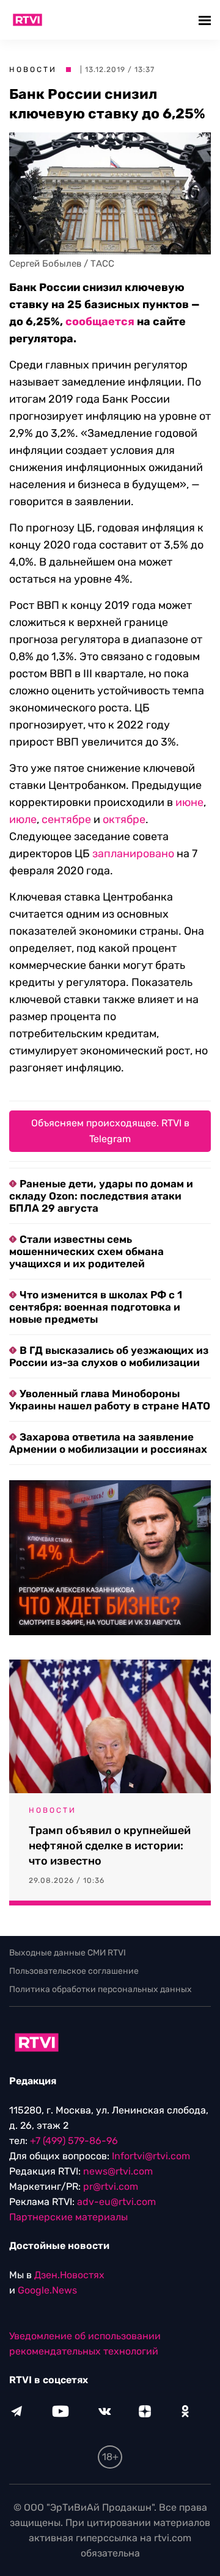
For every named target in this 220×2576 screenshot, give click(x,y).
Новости (33, 70)
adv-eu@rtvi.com (116, 2202)
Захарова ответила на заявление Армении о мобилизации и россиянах (108, 1443)
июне (189, 802)
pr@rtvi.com (111, 2186)
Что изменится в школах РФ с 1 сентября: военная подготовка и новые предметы (96, 1307)
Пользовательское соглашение (74, 1971)
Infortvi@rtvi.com (151, 2156)
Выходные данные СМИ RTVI (68, 1953)
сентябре (66, 819)
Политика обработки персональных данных (101, 1989)
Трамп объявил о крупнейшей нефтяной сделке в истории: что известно (110, 1846)
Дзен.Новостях (69, 2275)
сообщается (100, 322)
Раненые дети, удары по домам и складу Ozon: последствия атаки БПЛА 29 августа (101, 1196)
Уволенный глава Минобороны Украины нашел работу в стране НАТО (110, 1400)
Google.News (47, 2290)
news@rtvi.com (118, 2171)
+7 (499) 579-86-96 (74, 2141)
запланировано (133, 854)
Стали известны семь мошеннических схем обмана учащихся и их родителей (86, 1251)
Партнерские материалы (68, 2217)
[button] (206, 20)
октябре (124, 819)
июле (23, 819)
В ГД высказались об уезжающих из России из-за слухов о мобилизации (109, 1356)
